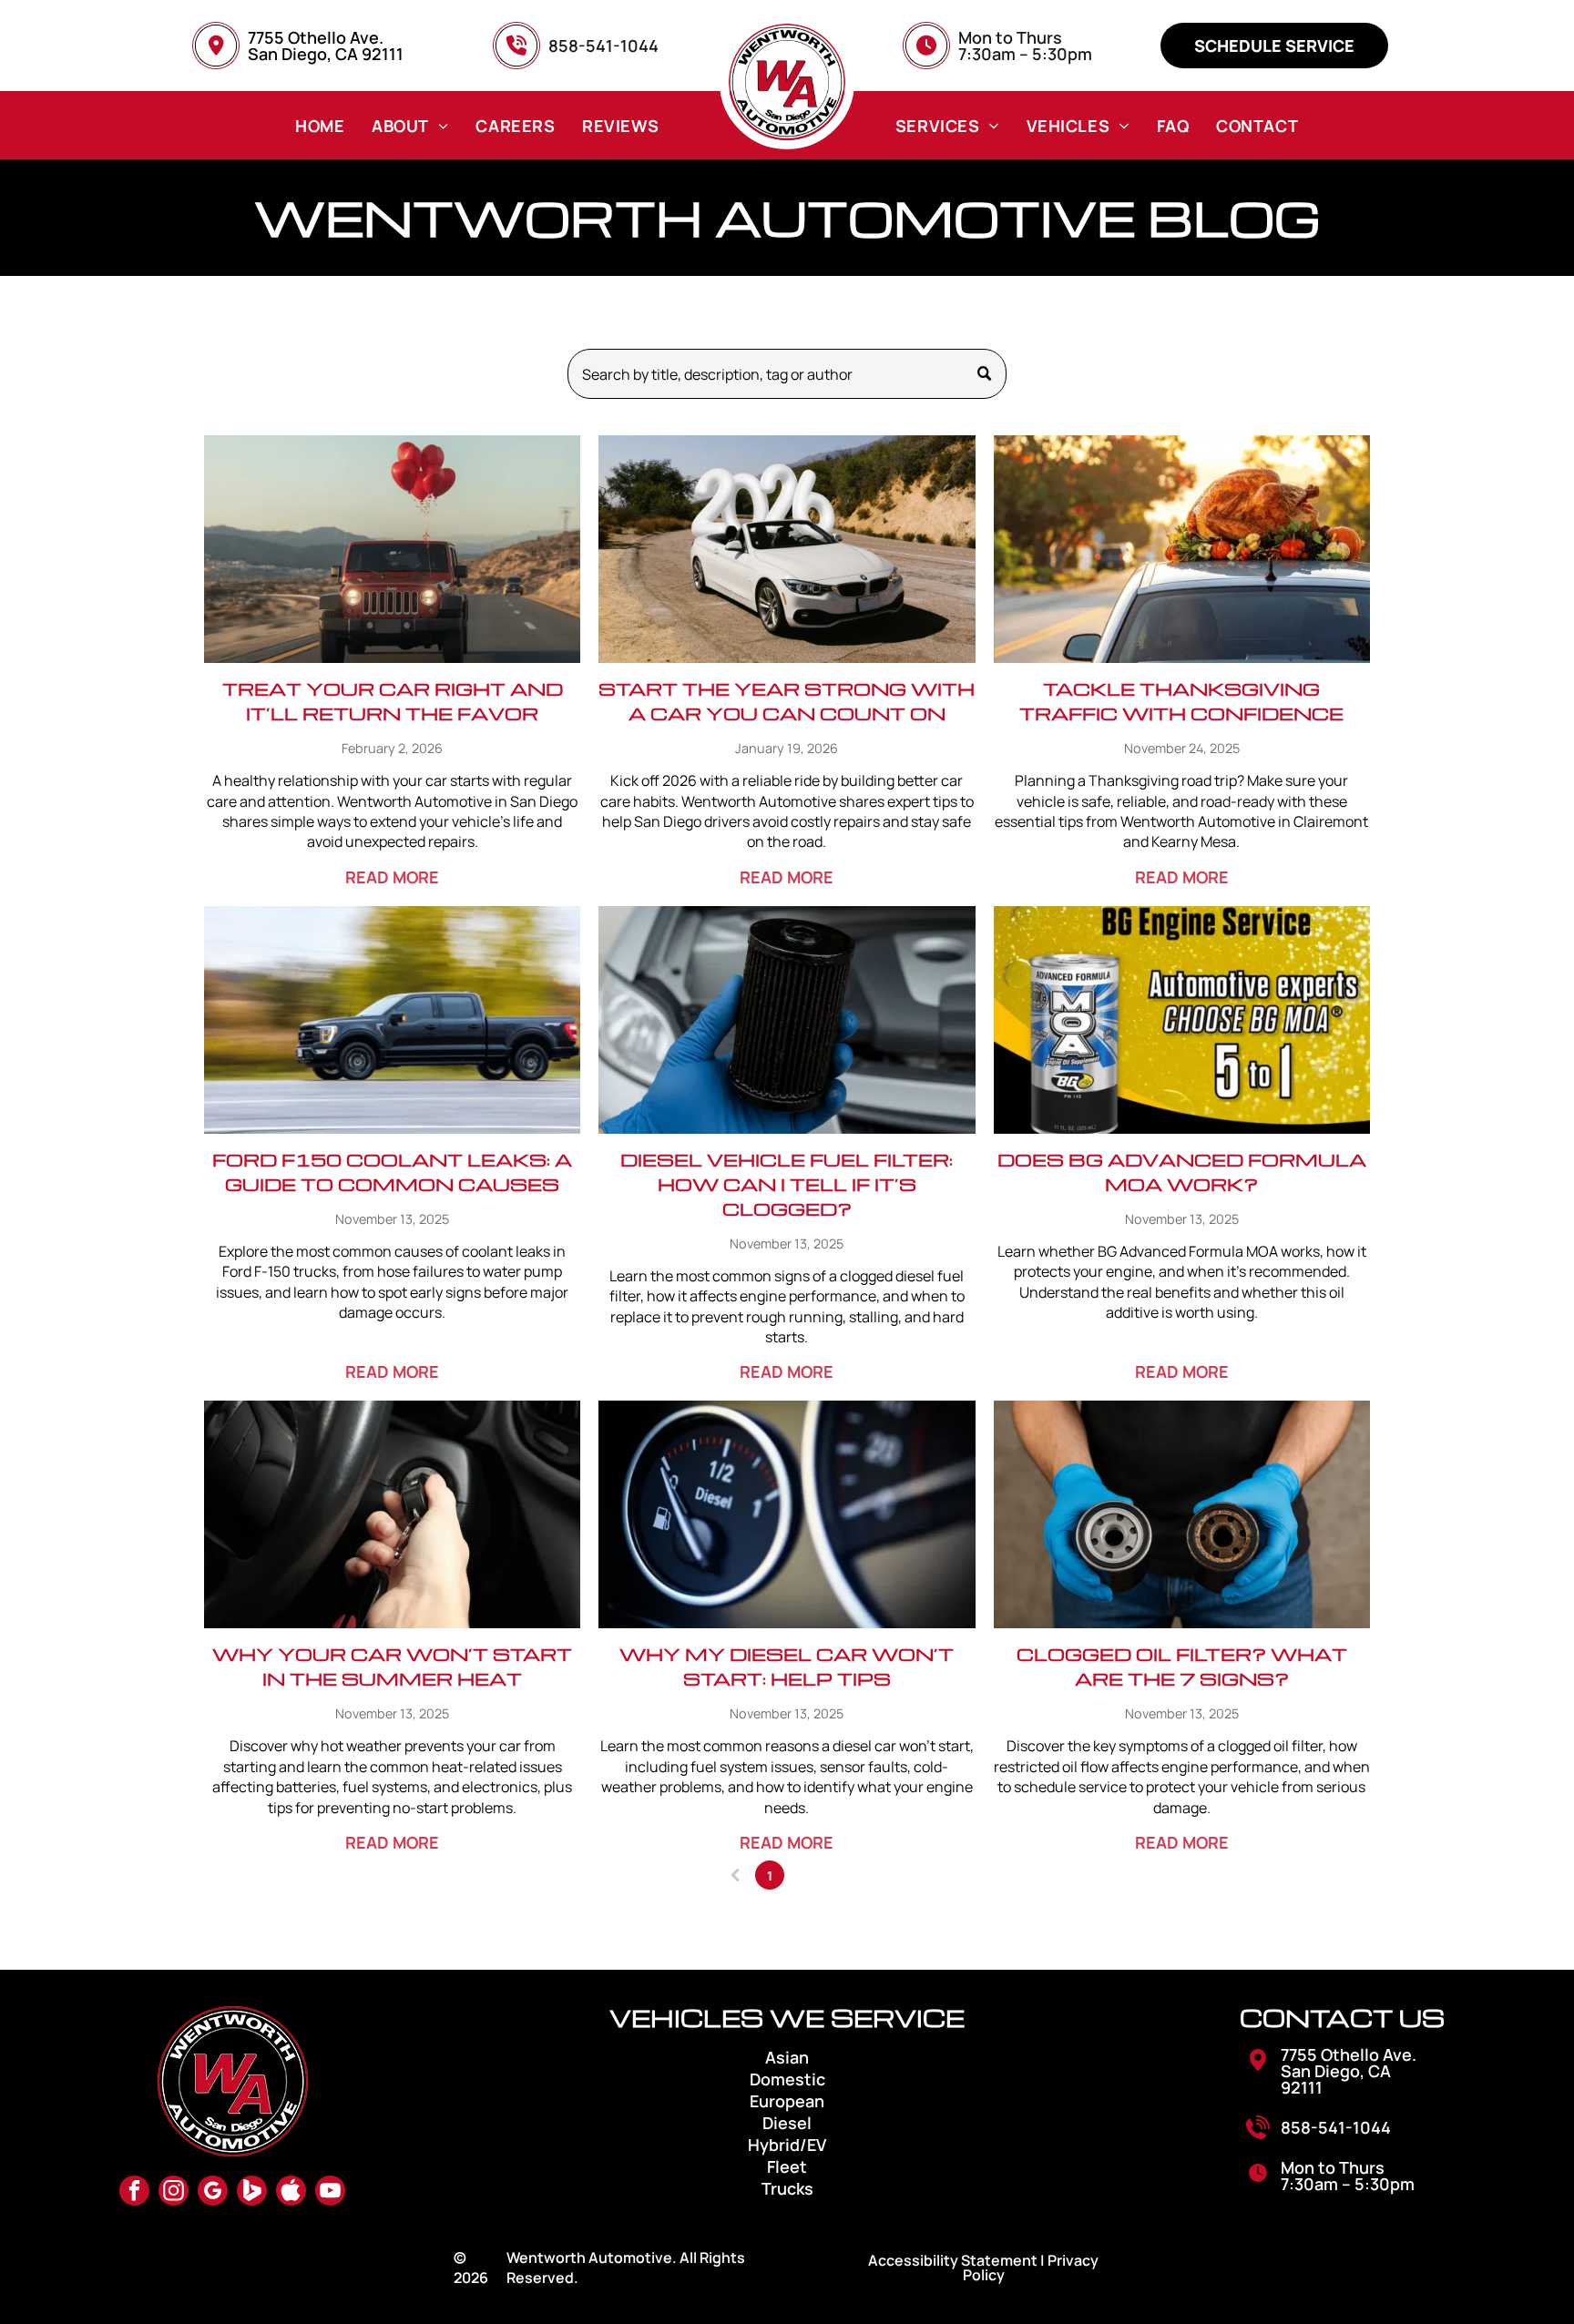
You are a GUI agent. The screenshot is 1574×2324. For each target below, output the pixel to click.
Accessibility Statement (953, 2260)
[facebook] (134, 2193)
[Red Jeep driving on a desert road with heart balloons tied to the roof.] (392, 549)
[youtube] (330, 2193)
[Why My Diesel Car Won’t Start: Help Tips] (787, 1514)
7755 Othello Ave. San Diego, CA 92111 (326, 46)
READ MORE (392, 877)
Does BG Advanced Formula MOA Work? (1182, 1172)
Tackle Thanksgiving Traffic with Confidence (1181, 701)
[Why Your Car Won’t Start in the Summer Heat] (392, 1514)
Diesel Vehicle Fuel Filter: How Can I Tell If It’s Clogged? (787, 1184)
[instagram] (174, 2193)
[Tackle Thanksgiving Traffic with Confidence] (1182, 549)
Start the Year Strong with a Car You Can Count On (787, 701)
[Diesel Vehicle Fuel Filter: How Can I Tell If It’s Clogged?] (787, 1020)
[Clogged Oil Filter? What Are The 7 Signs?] (1182, 1514)
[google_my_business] (213, 2193)
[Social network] (252, 2193)
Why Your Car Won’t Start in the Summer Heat (392, 1666)
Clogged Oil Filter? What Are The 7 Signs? (1182, 1666)
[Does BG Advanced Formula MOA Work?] (1182, 1020)
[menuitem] (320, 125)
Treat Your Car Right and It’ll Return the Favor (393, 701)
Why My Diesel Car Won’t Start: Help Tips (787, 1666)
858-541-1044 (1336, 2127)
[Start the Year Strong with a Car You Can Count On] (787, 549)
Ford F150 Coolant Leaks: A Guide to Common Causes (392, 1172)
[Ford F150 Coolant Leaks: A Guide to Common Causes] (392, 1020)
